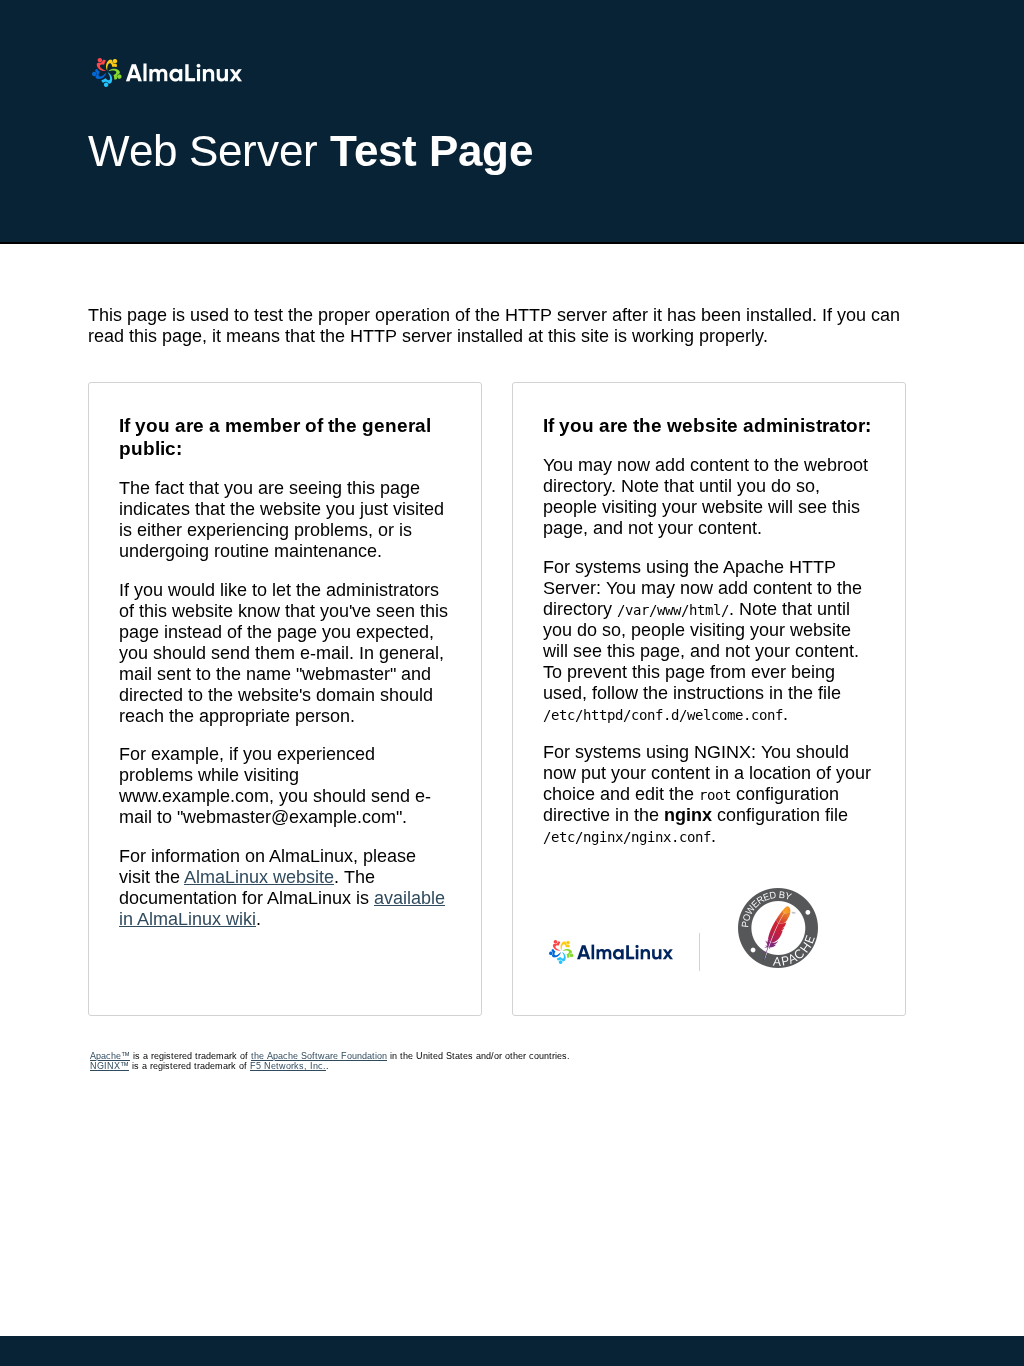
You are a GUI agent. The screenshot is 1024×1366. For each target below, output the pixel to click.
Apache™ (110, 1056)
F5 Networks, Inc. (288, 1066)
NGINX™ (109, 1066)
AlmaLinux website (259, 877)
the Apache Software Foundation (319, 1056)
